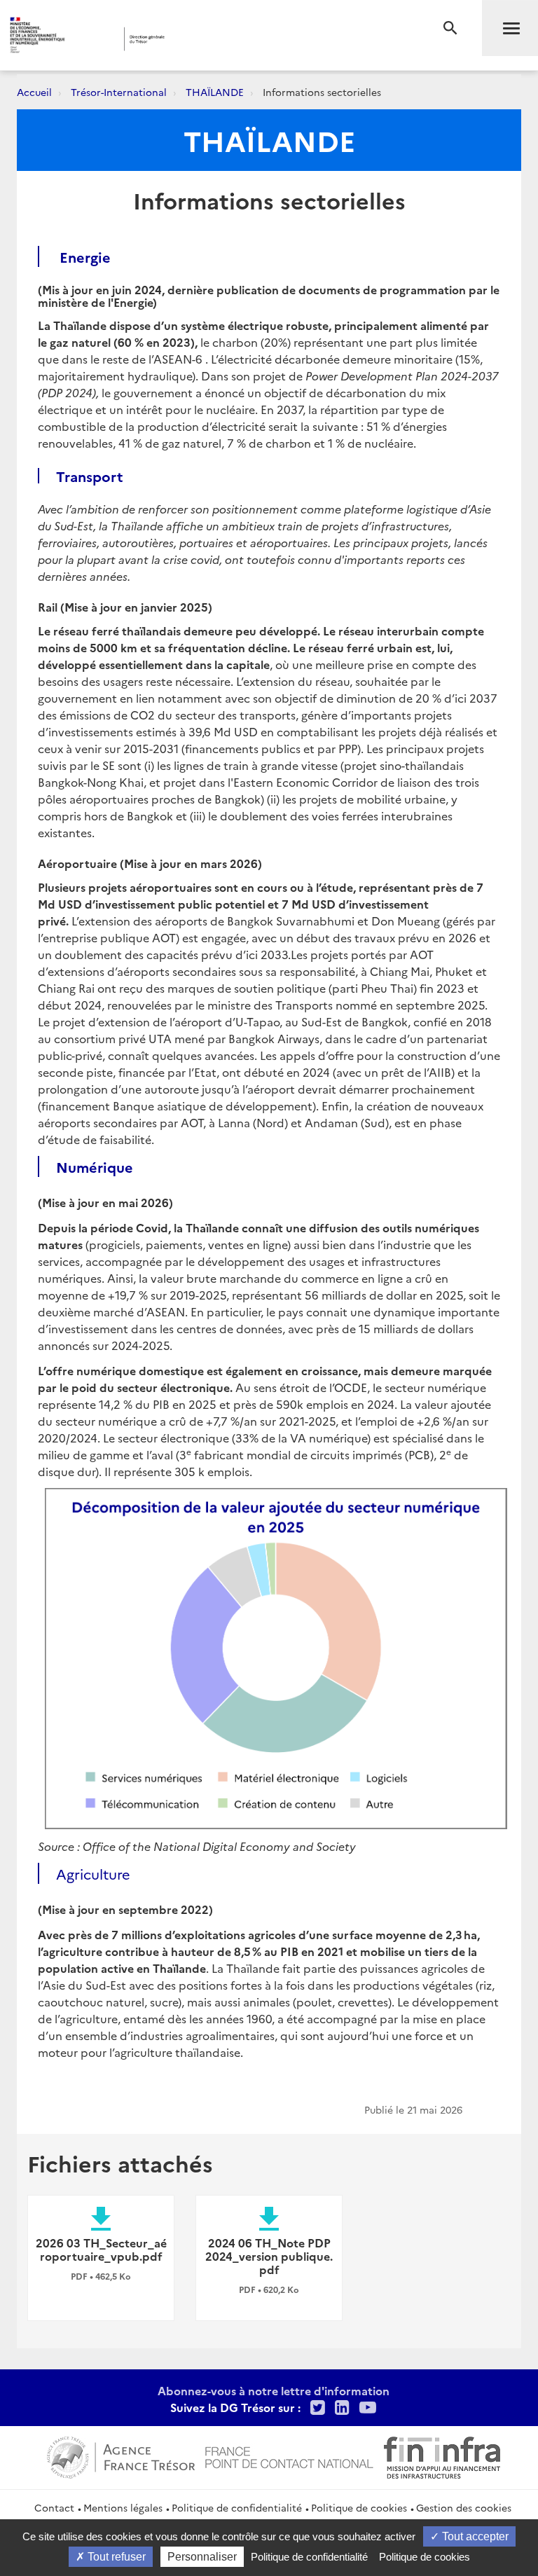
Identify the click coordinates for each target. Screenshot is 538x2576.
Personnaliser (202, 2557)
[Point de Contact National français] (289, 2456)
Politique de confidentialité (237, 2507)
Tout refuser (115, 2557)
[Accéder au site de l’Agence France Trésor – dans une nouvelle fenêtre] (121, 2456)
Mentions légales (123, 2507)
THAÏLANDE (215, 92)
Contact (54, 2507)
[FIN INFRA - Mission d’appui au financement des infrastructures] (442, 2456)
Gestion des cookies (464, 2507)
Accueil (34, 92)
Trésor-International (119, 92)
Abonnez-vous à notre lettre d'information (274, 2390)
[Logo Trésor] (214, 39)
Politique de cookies (359, 2507)
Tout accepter (474, 2536)
